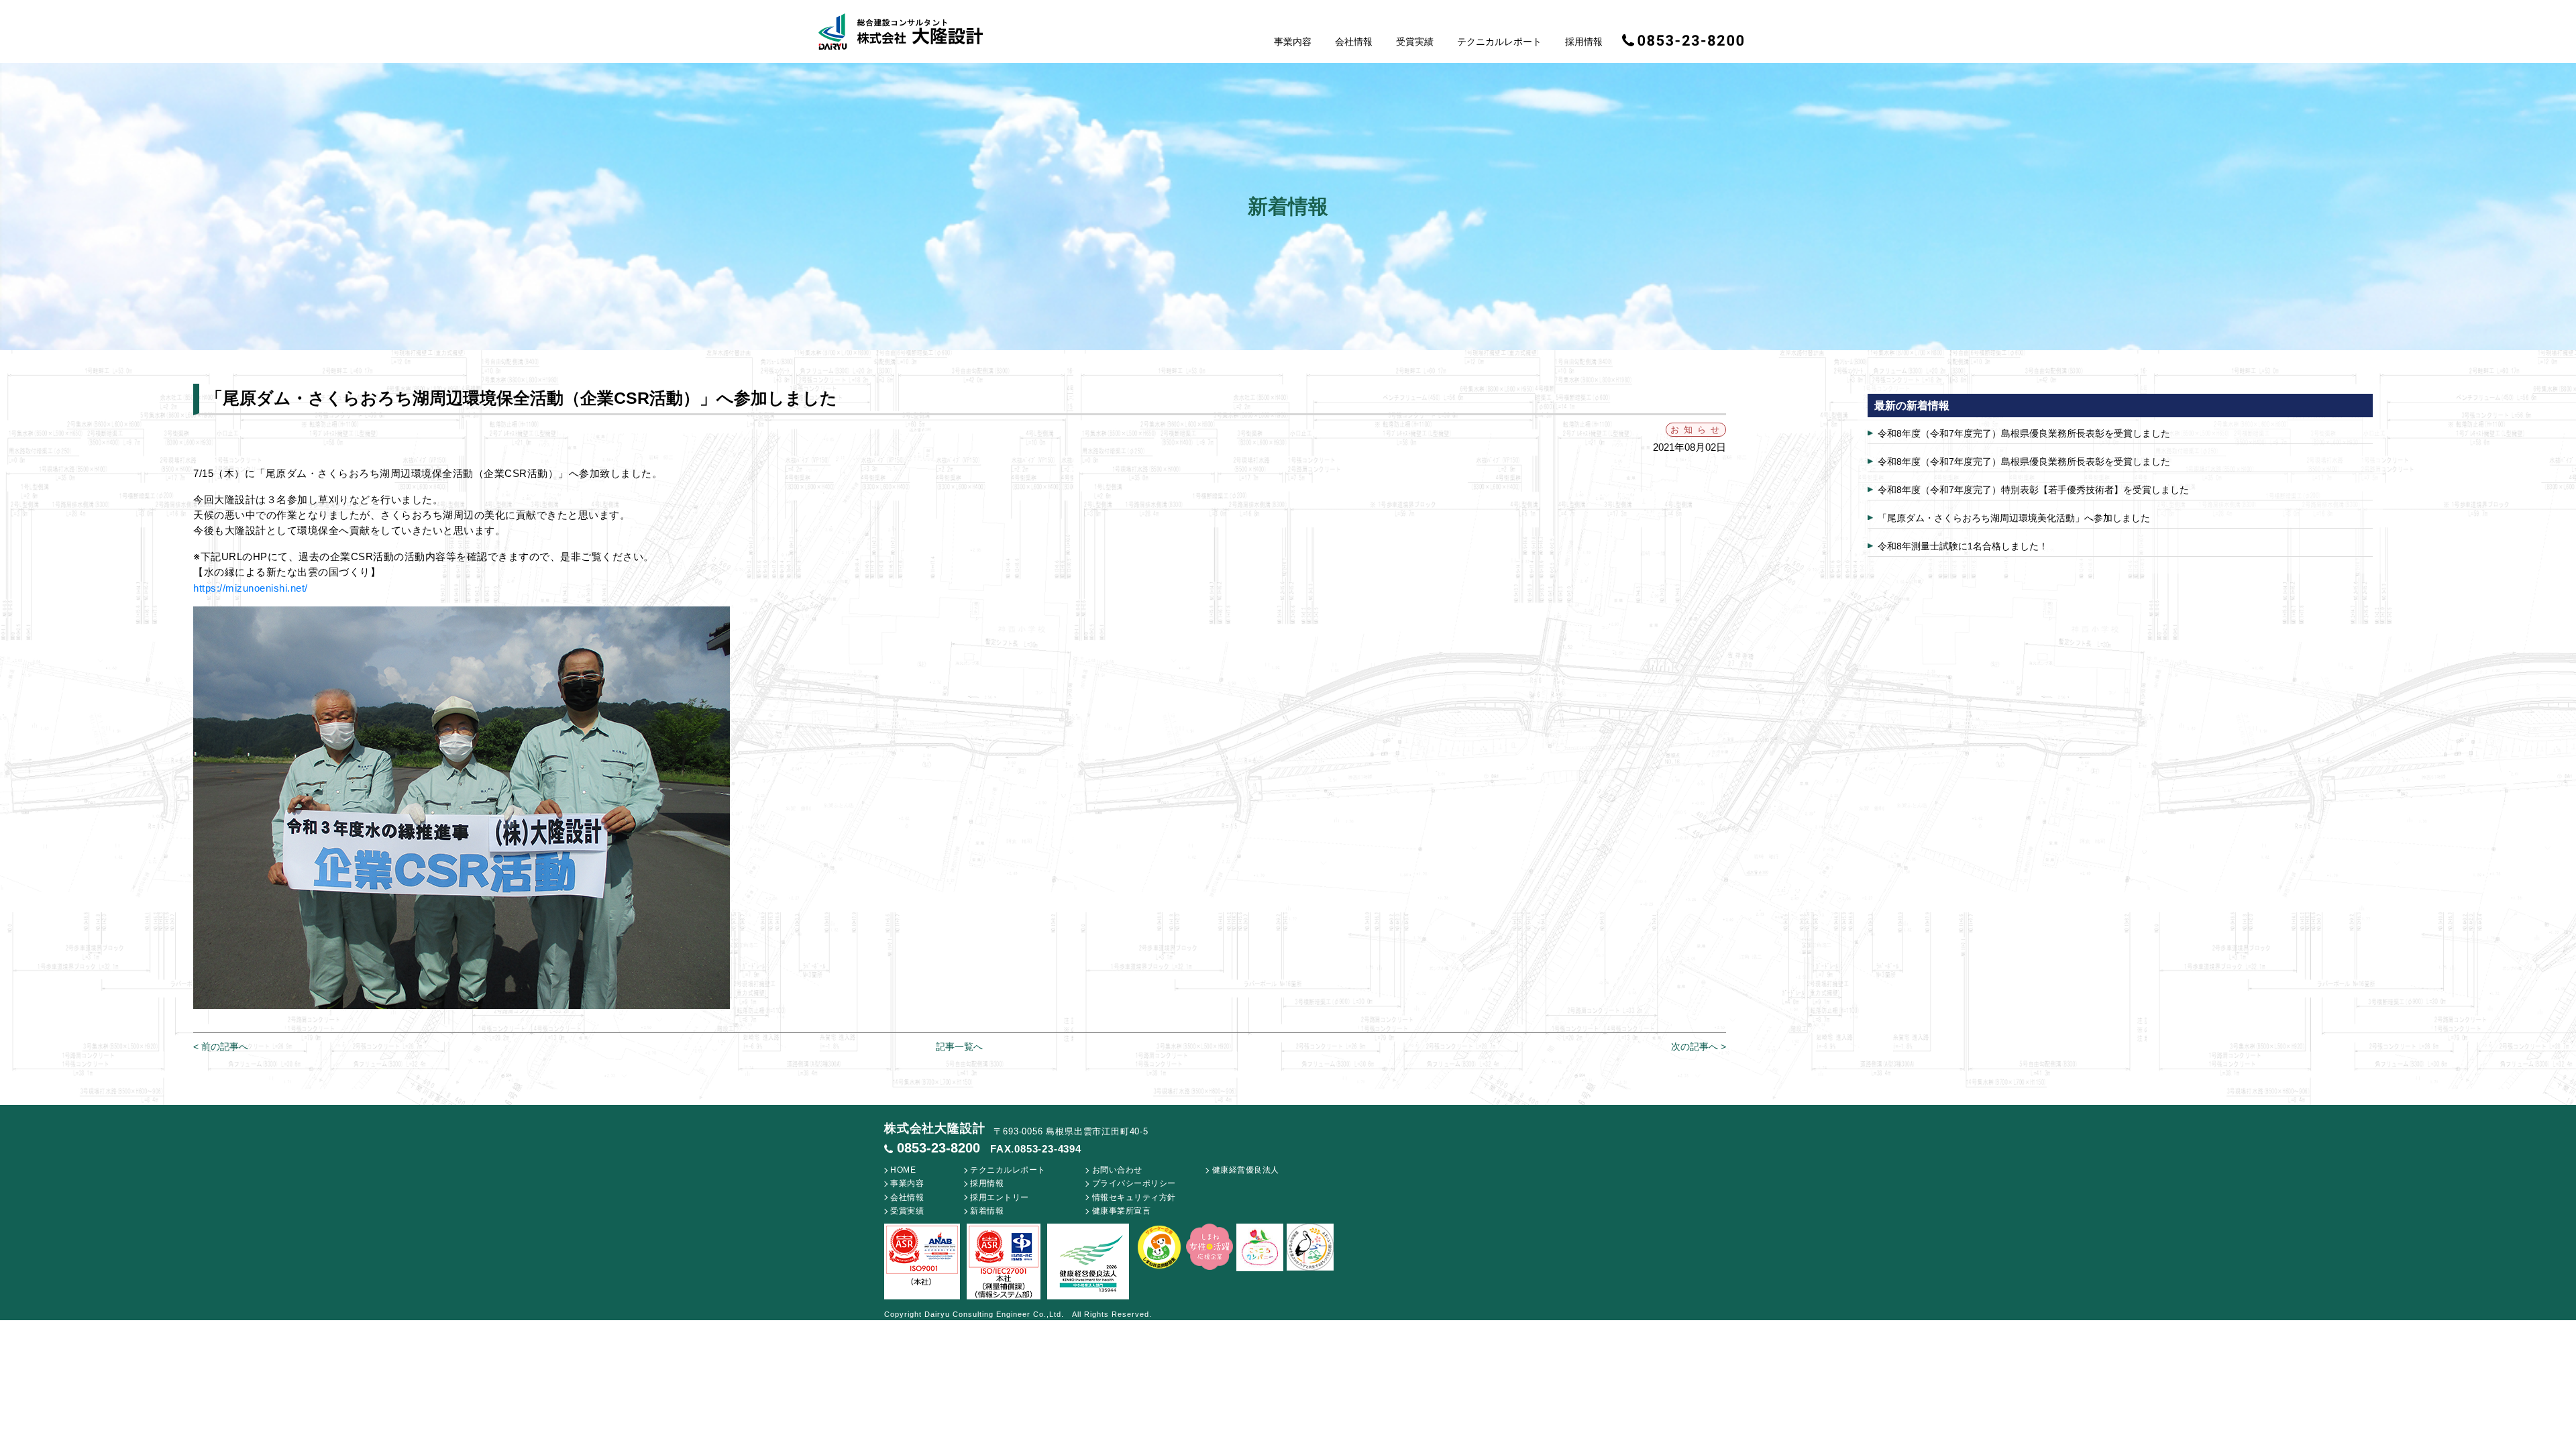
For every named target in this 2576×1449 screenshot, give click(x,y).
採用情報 (1584, 42)
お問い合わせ (1117, 1170)
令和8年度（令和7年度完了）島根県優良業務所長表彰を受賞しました (2024, 433)
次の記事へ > (1699, 1046)
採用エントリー (1000, 1197)
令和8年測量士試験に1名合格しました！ (1963, 546)
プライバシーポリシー (1134, 1183)
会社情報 (1354, 42)
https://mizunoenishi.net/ (251, 588)
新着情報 (987, 1211)
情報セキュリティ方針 (1134, 1197)
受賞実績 (1415, 42)
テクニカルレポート (1499, 42)
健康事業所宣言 (1122, 1211)
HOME (903, 1170)
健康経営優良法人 (1246, 1170)
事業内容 (1293, 42)
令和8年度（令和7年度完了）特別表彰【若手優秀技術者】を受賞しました (2033, 490)
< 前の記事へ (221, 1046)
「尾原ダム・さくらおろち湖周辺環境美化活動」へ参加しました (2014, 518)
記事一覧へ (959, 1046)
